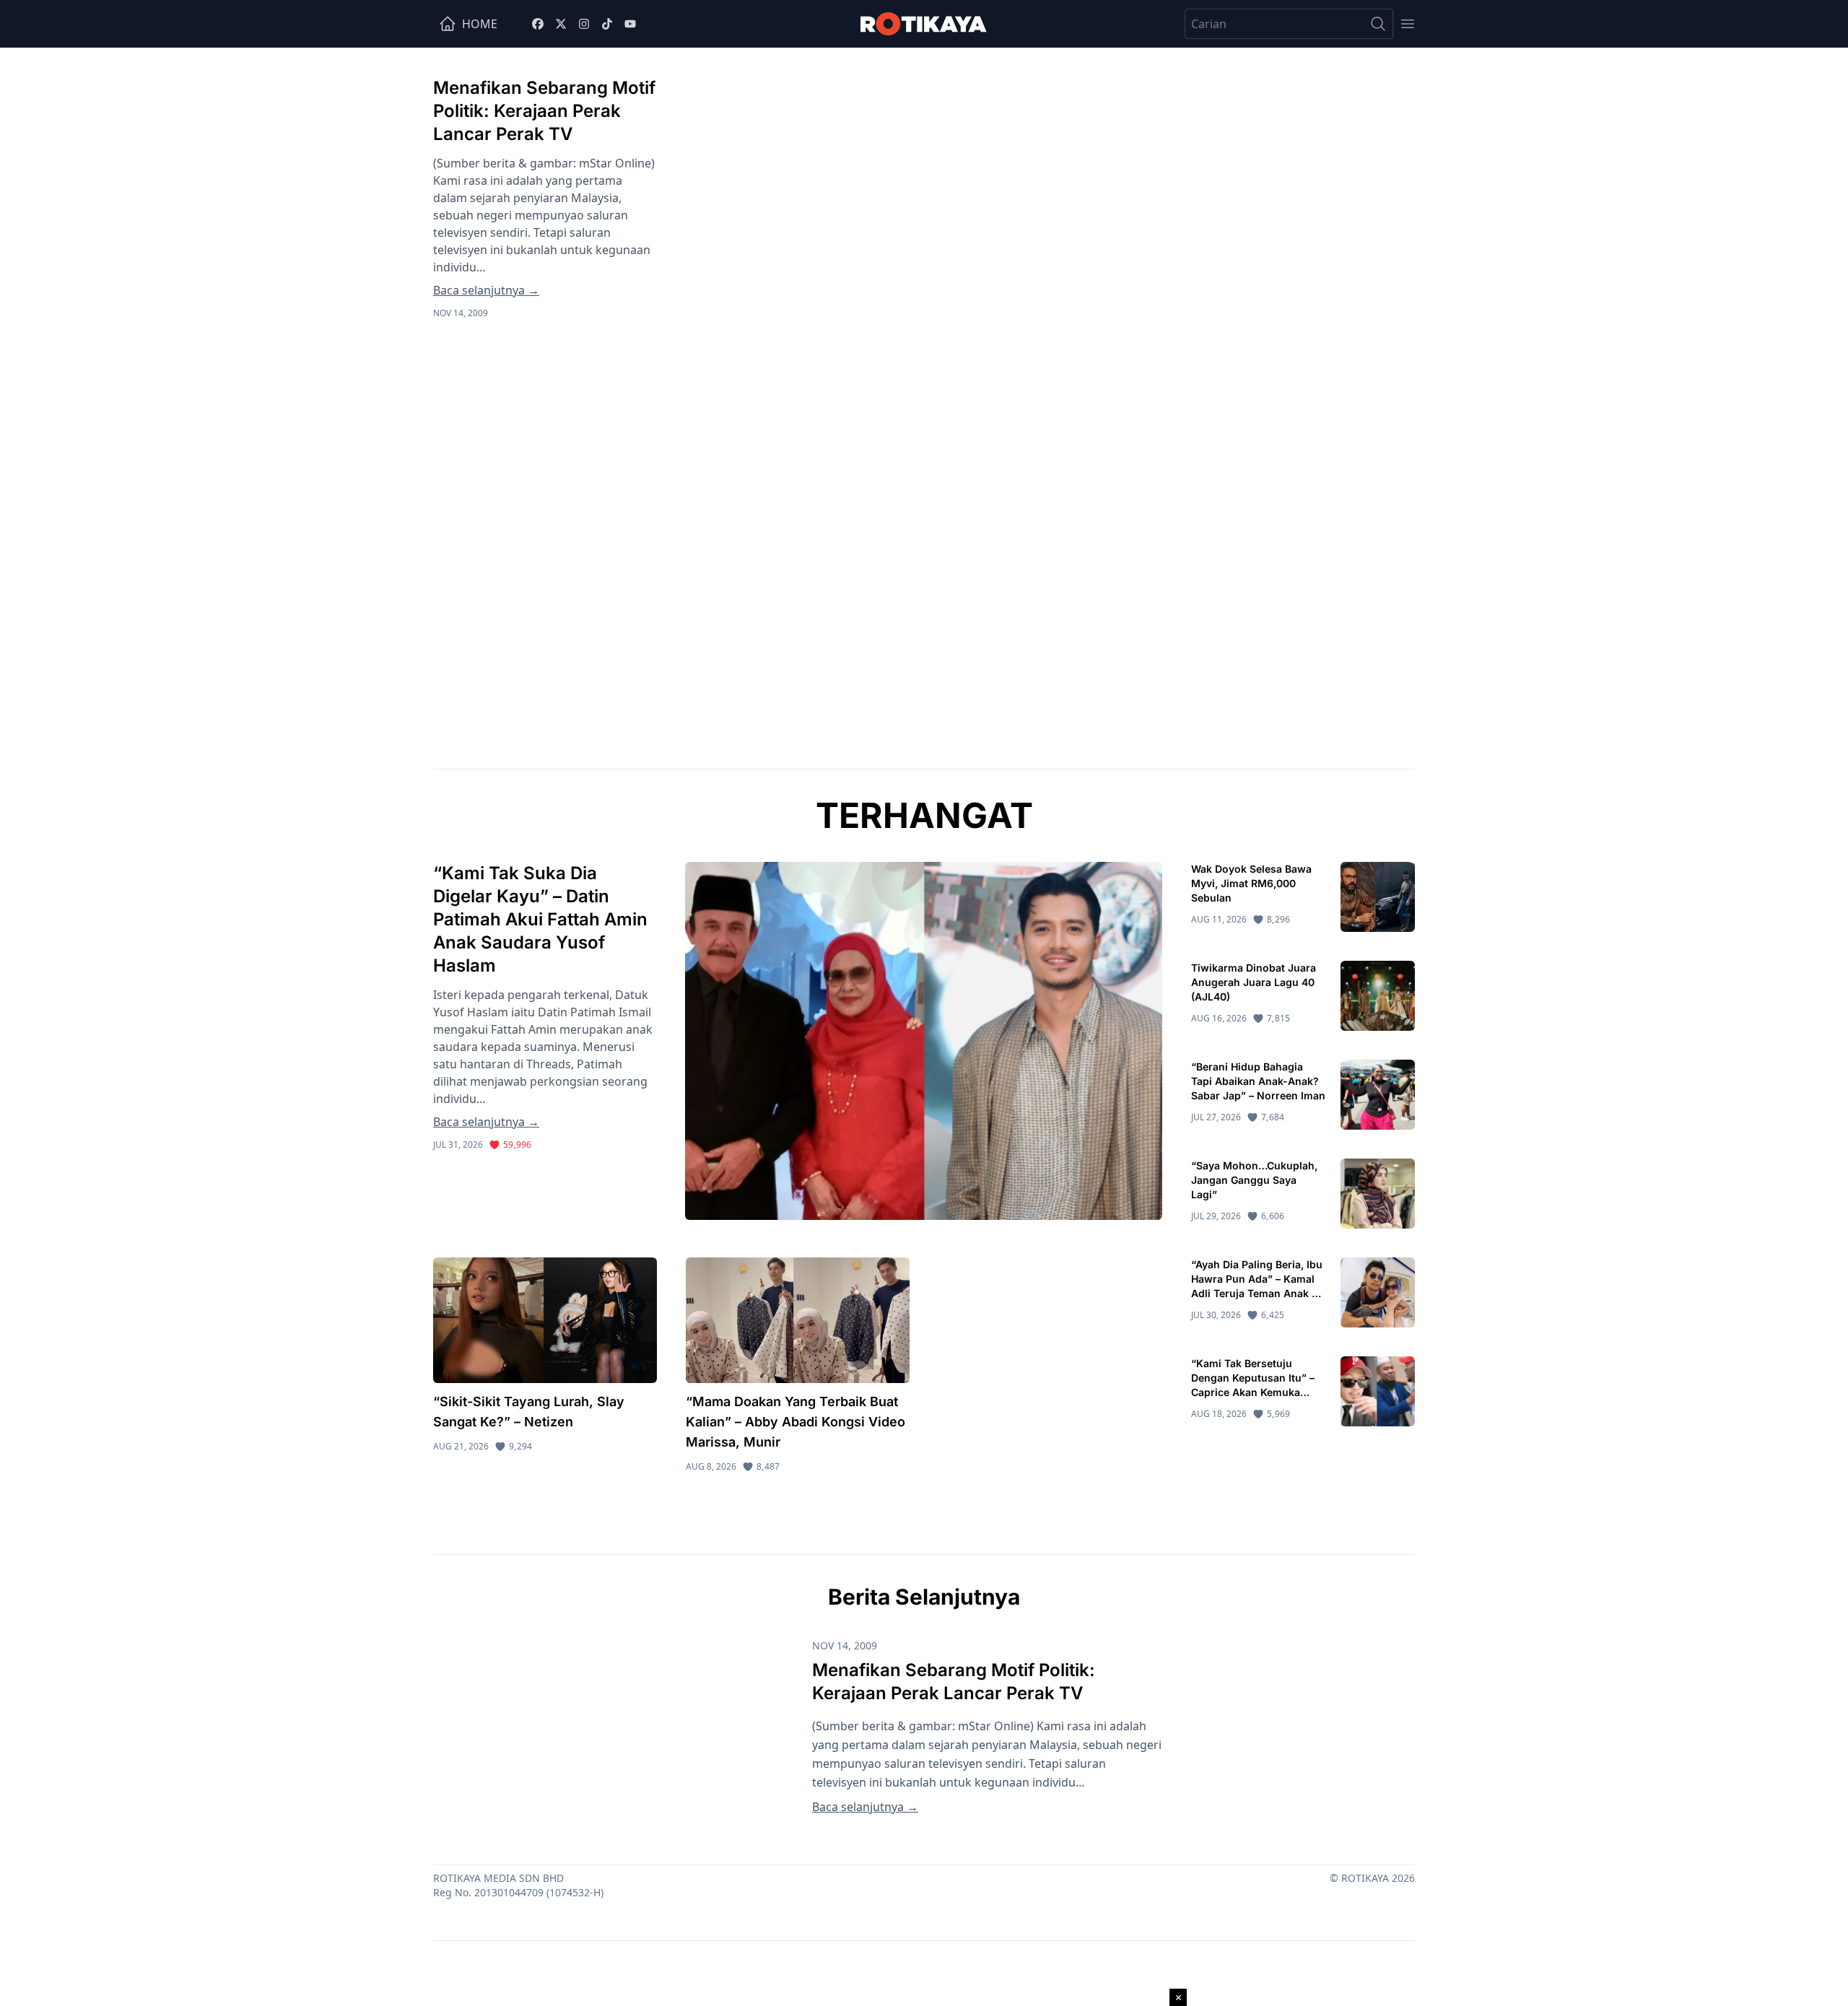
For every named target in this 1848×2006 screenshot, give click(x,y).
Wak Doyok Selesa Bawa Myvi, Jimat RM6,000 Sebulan (1251, 883)
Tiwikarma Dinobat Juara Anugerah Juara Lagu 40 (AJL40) (1254, 982)
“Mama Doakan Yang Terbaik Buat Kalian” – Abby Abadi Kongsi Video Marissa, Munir (796, 1422)
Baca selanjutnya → (486, 290)
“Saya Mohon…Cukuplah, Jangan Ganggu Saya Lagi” (1254, 1180)
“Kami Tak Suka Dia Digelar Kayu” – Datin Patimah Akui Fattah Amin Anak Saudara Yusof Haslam (540, 919)
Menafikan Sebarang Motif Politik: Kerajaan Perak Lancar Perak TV (544, 111)
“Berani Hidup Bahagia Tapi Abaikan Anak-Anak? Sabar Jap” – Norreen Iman (1258, 1081)
